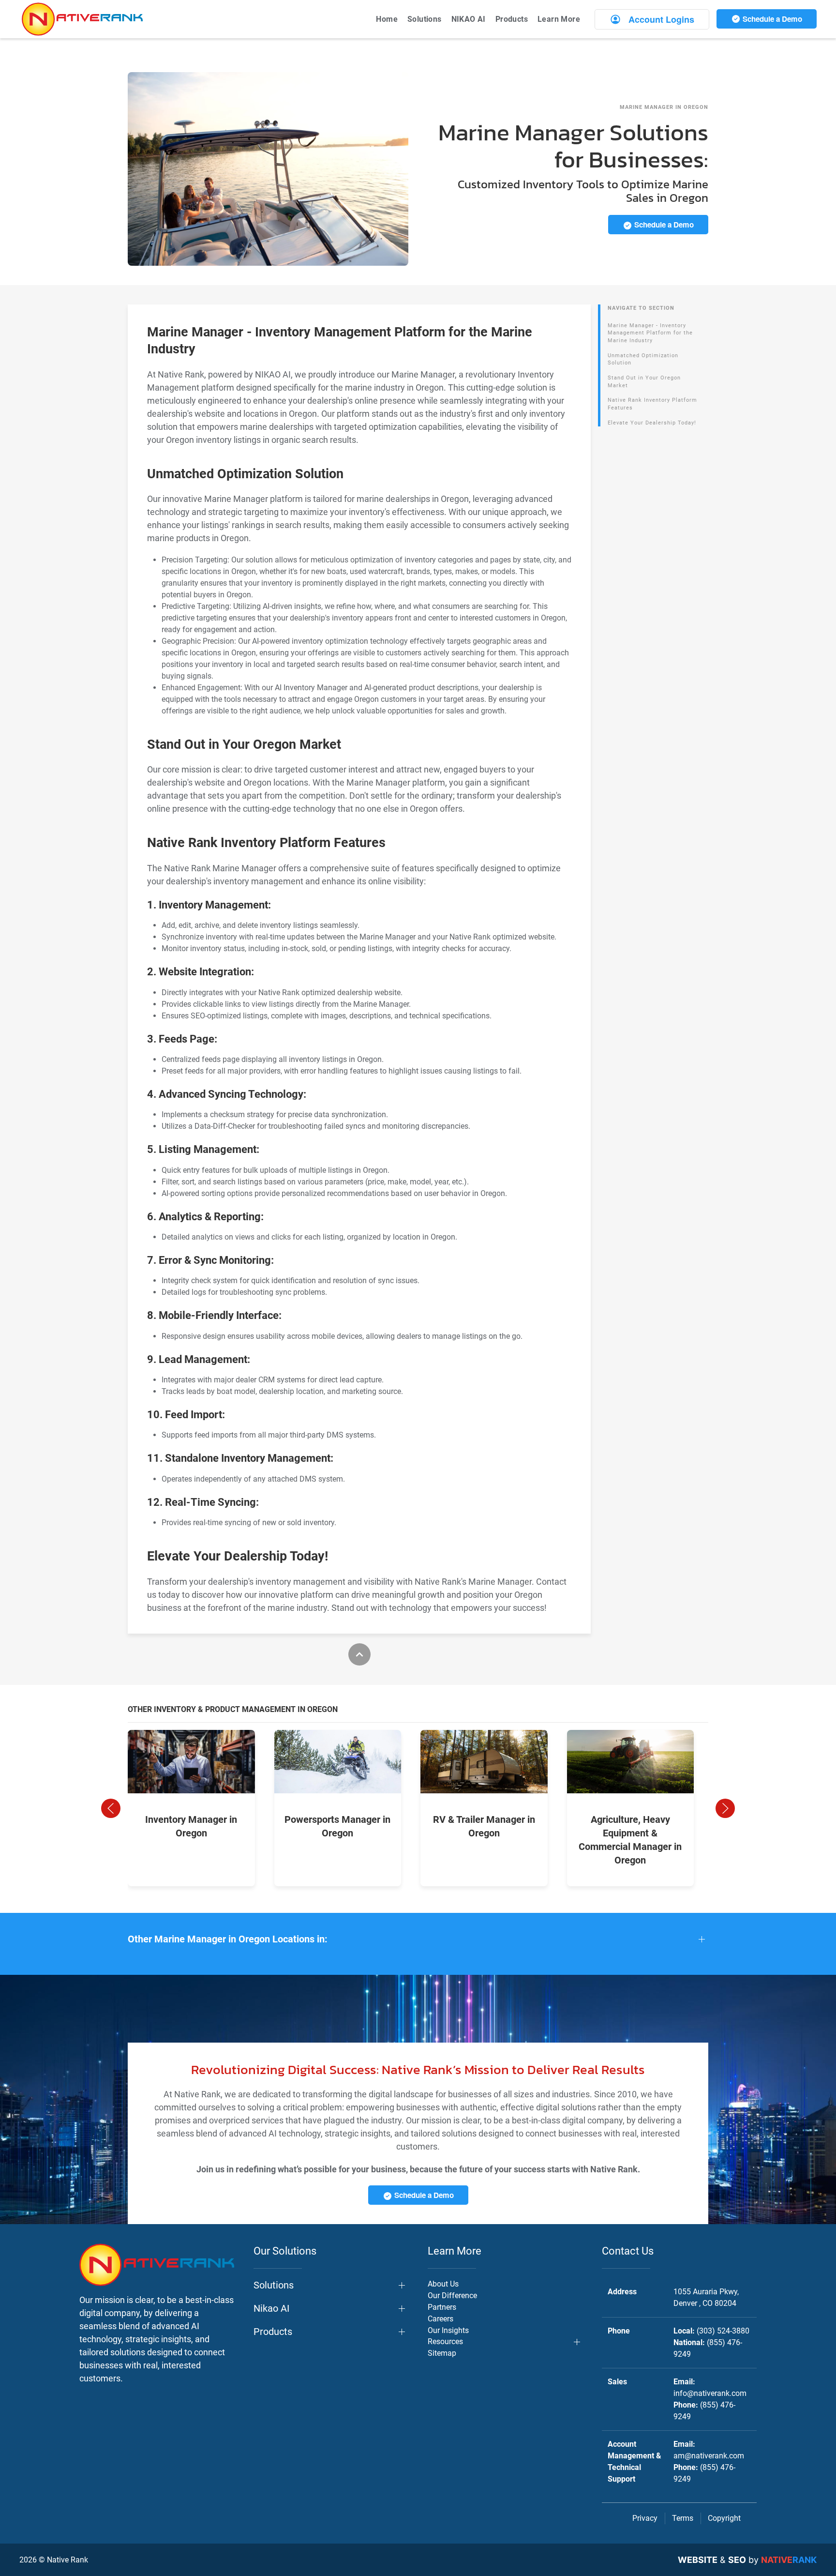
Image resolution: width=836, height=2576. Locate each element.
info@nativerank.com (710, 2393)
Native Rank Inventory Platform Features (652, 404)
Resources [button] (445, 2341)
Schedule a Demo (771, 19)
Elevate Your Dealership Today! (652, 423)
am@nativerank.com (709, 2456)
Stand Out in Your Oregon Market (644, 382)
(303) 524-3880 (723, 2331)
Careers (440, 2319)
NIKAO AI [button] (469, 19)
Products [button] (512, 19)
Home (387, 19)
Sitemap (442, 2353)
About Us (443, 2284)
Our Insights (448, 2330)
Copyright (724, 2518)
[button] (111, 1808)
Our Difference (452, 2296)
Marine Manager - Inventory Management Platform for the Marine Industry (650, 333)
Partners (442, 2307)
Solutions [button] (425, 19)
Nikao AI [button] (271, 2308)
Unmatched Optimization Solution (643, 359)
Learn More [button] (559, 19)
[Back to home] (82, 19)
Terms (683, 2518)
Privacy (645, 2518)
